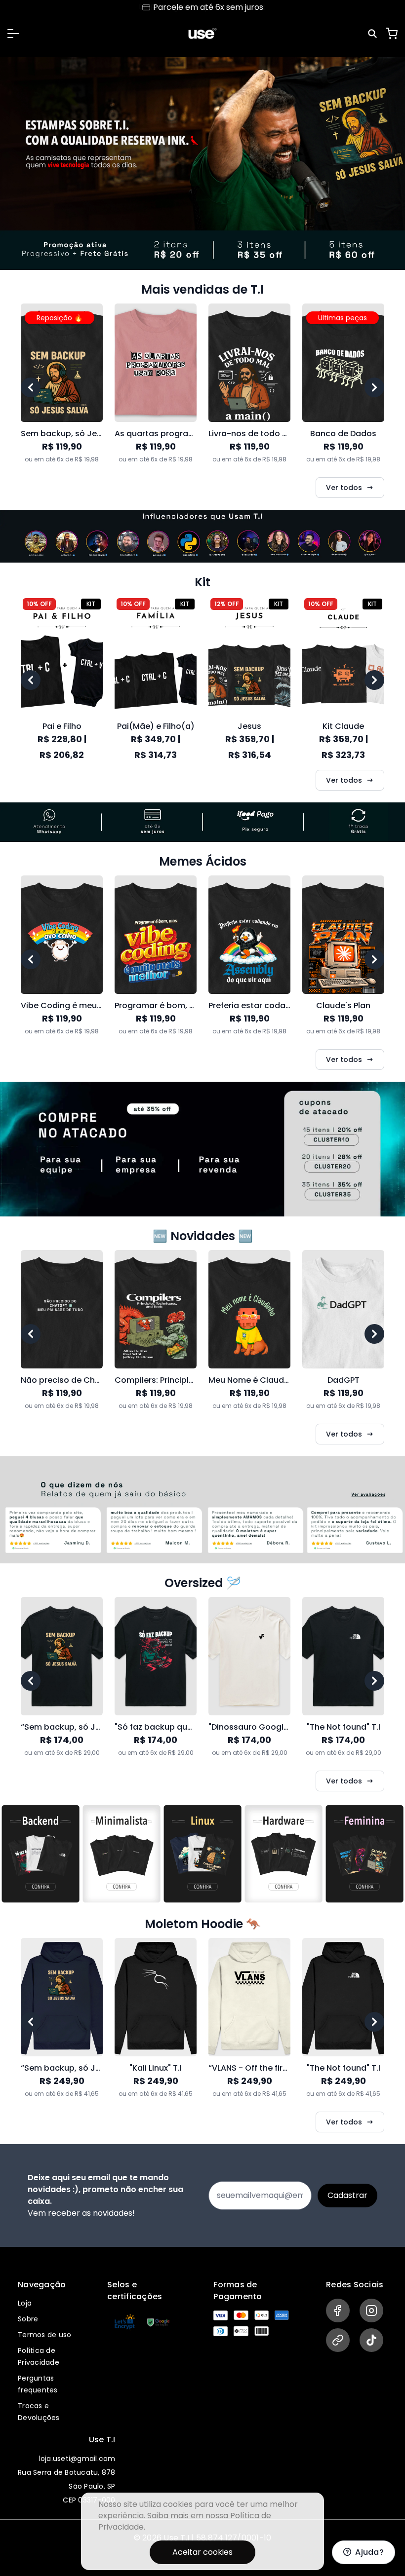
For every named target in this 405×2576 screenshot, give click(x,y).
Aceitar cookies (202, 2552)
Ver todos (344, 488)
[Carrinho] (392, 34)
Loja (25, 2303)
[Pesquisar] (374, 34)
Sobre (28, 2319)
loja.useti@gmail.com (77, 2459)
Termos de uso (44, 2335)
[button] (13, 34)
